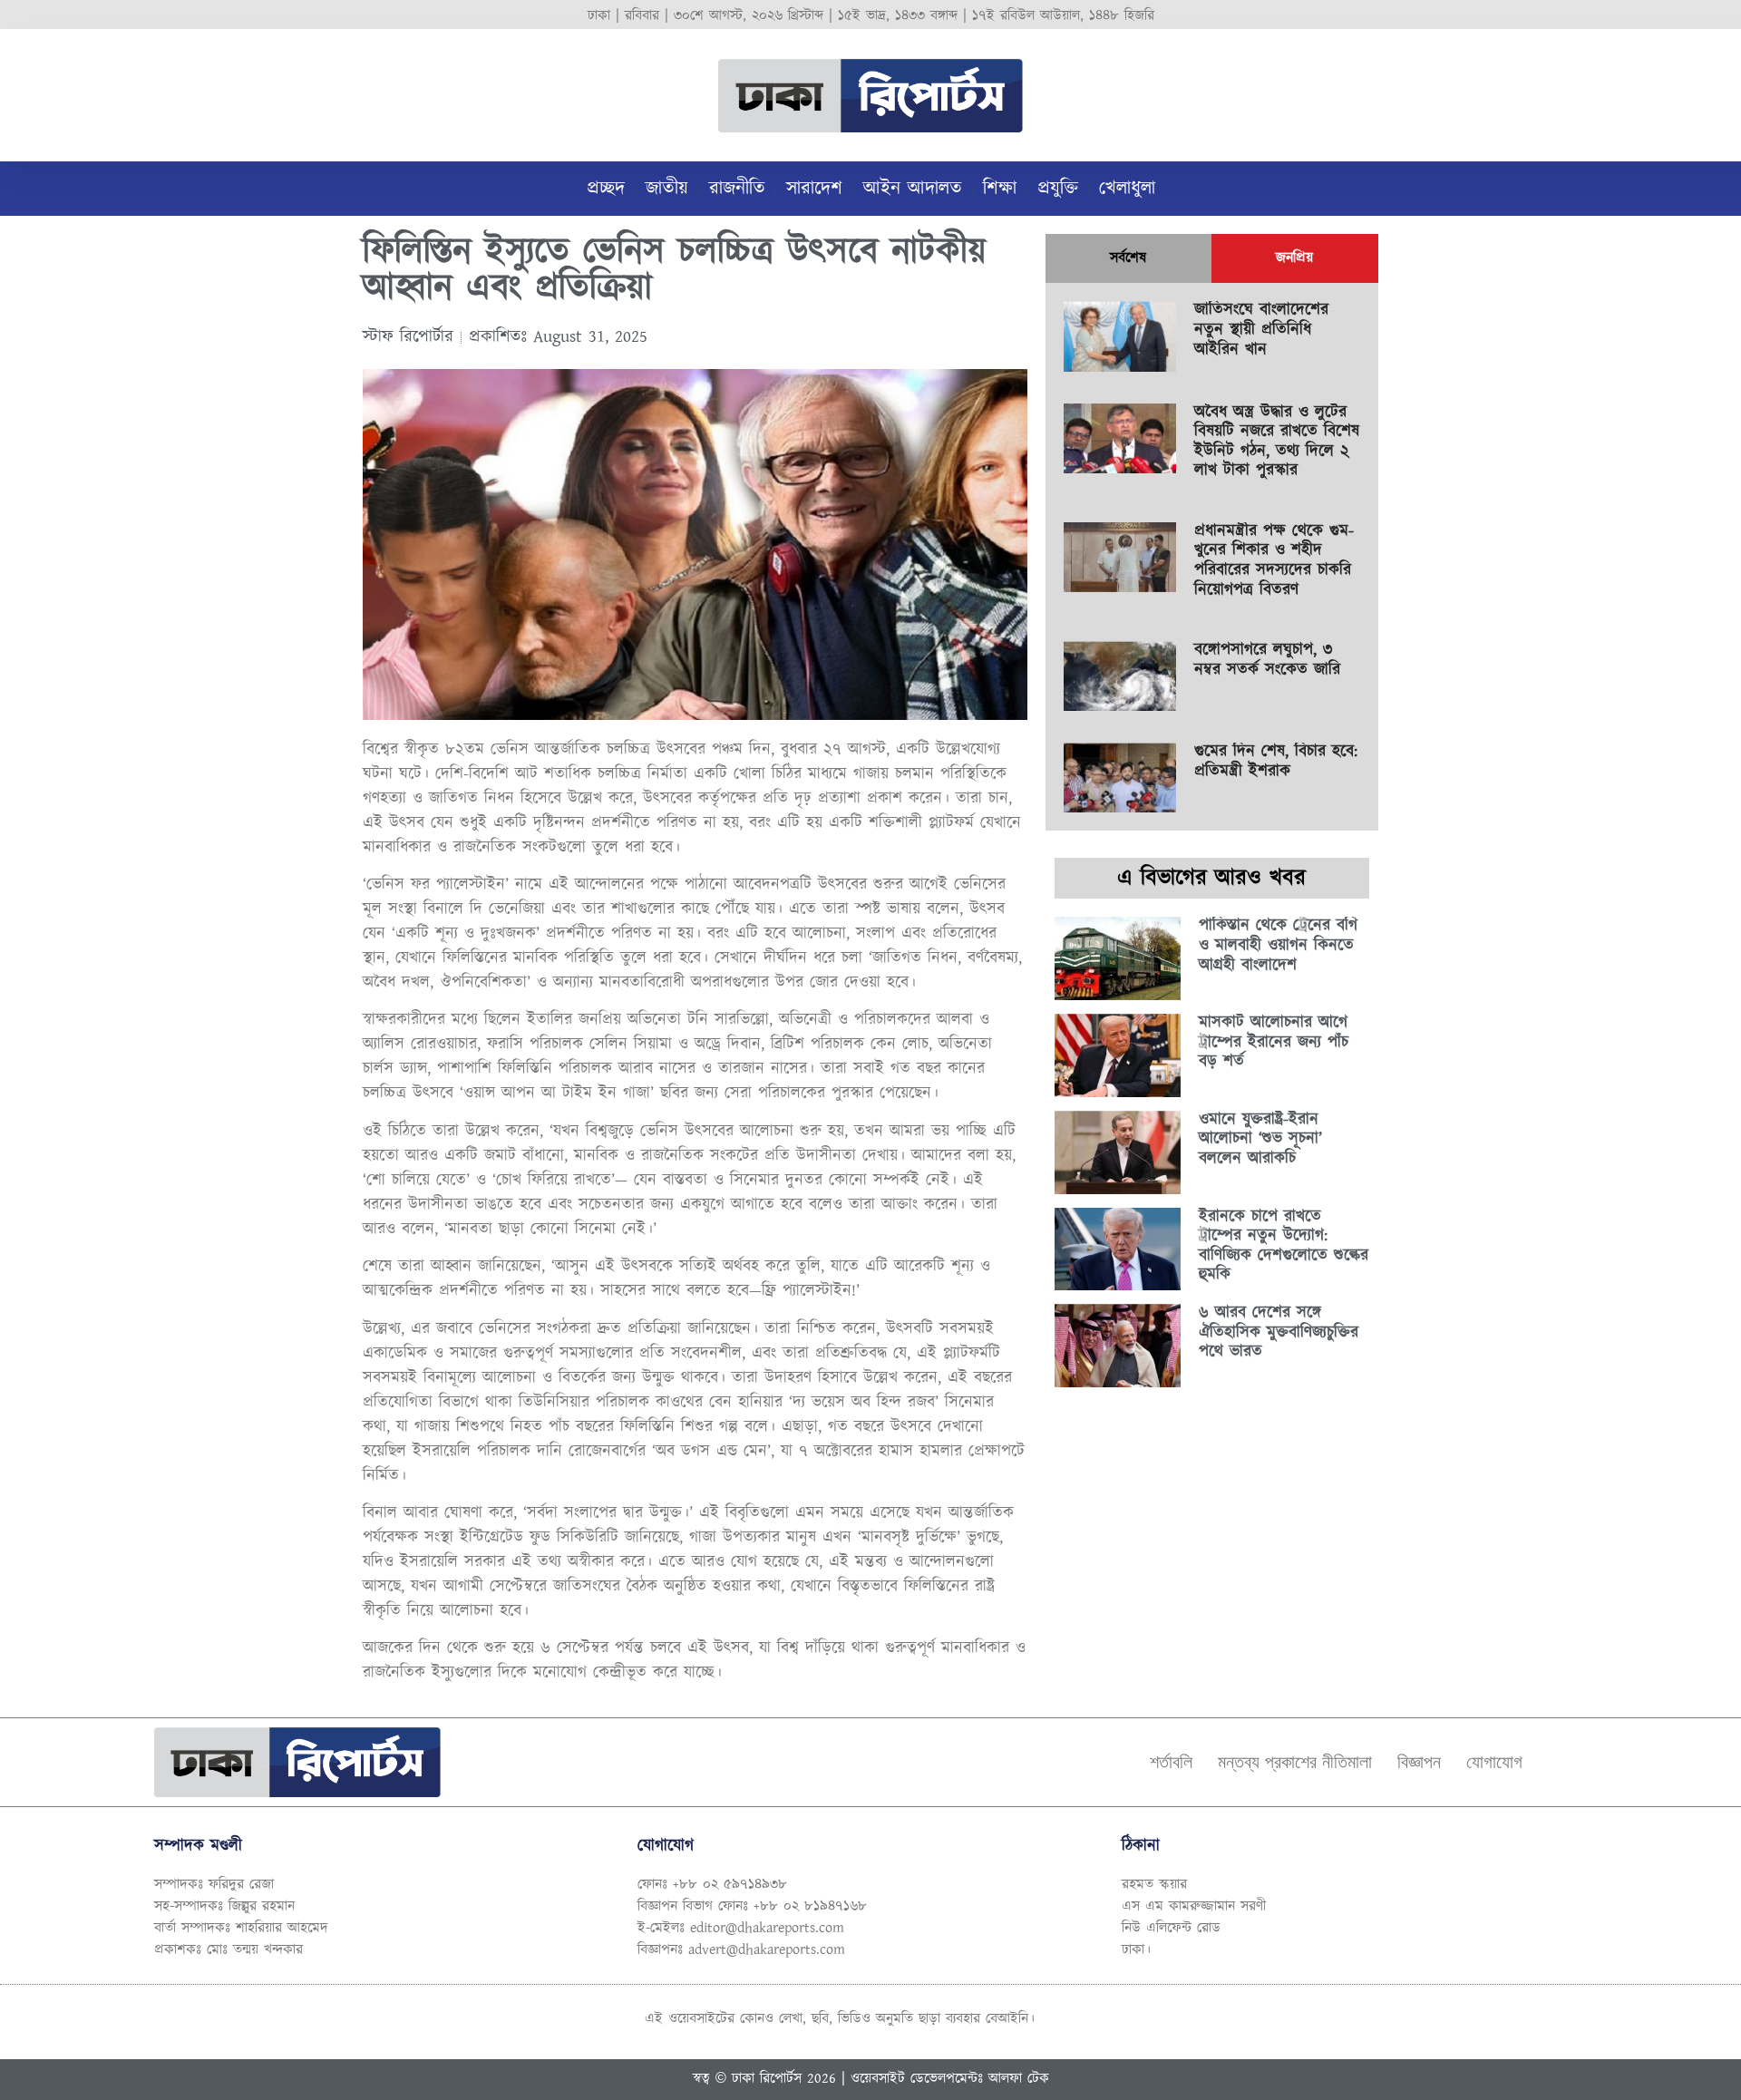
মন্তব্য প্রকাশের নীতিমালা (1295, 1762)
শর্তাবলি (1171, 1762)
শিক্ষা (1000, 189)
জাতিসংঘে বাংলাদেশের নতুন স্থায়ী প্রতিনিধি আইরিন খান (1261, 330)
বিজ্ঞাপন (1419, 1762)
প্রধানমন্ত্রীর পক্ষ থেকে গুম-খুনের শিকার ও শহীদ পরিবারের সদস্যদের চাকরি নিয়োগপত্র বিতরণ (1274, 561)
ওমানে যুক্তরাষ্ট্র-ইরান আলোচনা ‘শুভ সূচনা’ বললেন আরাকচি (1260, 1139)
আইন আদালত (913, 189)
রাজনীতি (737, 189)
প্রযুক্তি (1058, 189)
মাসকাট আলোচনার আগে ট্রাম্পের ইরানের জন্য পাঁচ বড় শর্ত (1274, 1042)
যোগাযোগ (1494, 1762)
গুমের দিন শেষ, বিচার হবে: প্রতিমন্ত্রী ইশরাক (1276, 762)
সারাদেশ (814, 189)
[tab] (1128, 258)
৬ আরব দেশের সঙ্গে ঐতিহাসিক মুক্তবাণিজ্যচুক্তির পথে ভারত (1279, 1332)
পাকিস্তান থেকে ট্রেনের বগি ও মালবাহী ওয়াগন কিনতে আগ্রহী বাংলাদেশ (1278, 945)
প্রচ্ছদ (606, 189)
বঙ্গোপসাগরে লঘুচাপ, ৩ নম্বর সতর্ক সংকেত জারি (1267, 660)
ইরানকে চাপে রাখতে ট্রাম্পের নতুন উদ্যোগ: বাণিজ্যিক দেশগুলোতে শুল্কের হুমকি (1284, 1246)
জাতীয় (667, 189)
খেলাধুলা (1127, 189)
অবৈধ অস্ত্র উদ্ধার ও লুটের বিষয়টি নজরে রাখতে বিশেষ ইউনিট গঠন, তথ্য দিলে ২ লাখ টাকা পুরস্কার (1277, 442)
